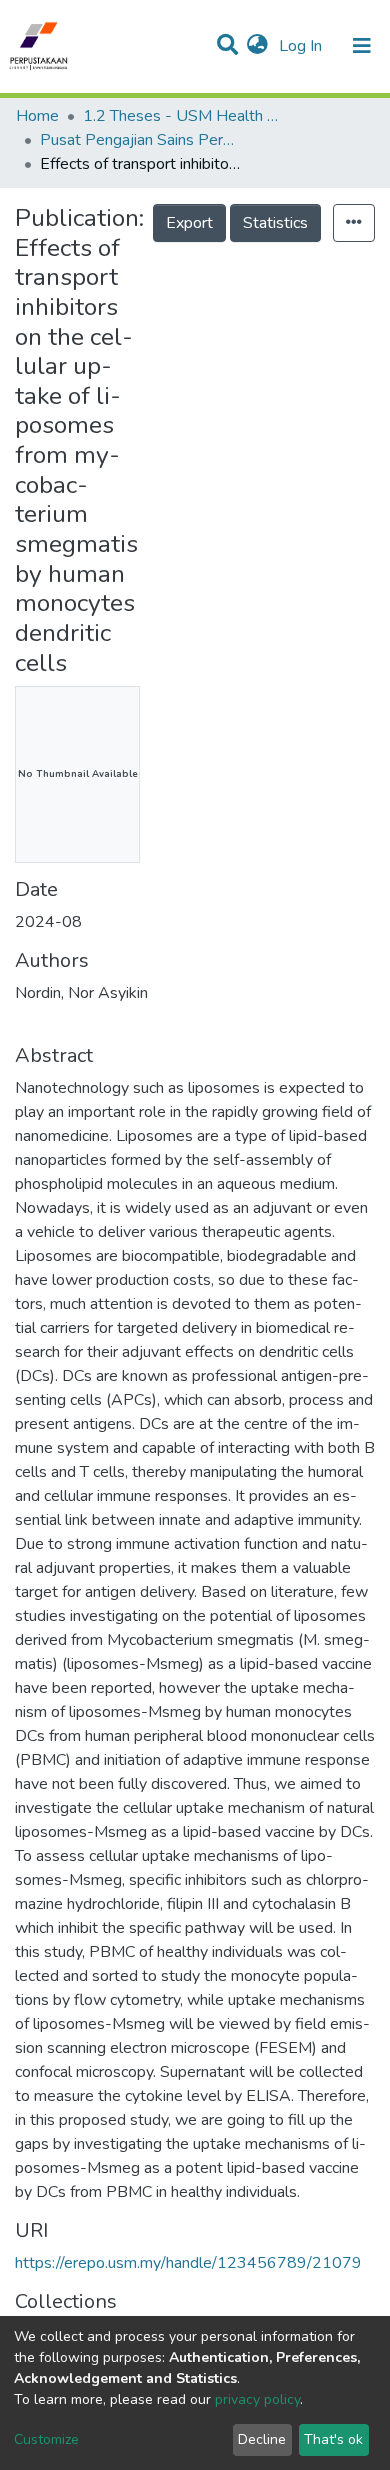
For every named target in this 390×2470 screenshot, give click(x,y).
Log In (302, 46)
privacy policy (257, 2399)
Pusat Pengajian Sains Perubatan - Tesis (140, 140)
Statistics (275, 223)
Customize (46, 2439)
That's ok (333, 2439)
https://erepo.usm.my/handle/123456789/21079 (188, 2263)
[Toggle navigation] (362, 46)
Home (37, 116)
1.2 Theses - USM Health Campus (183, 116)
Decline (262, 2439)
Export (189, 223)
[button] (257, 46)
